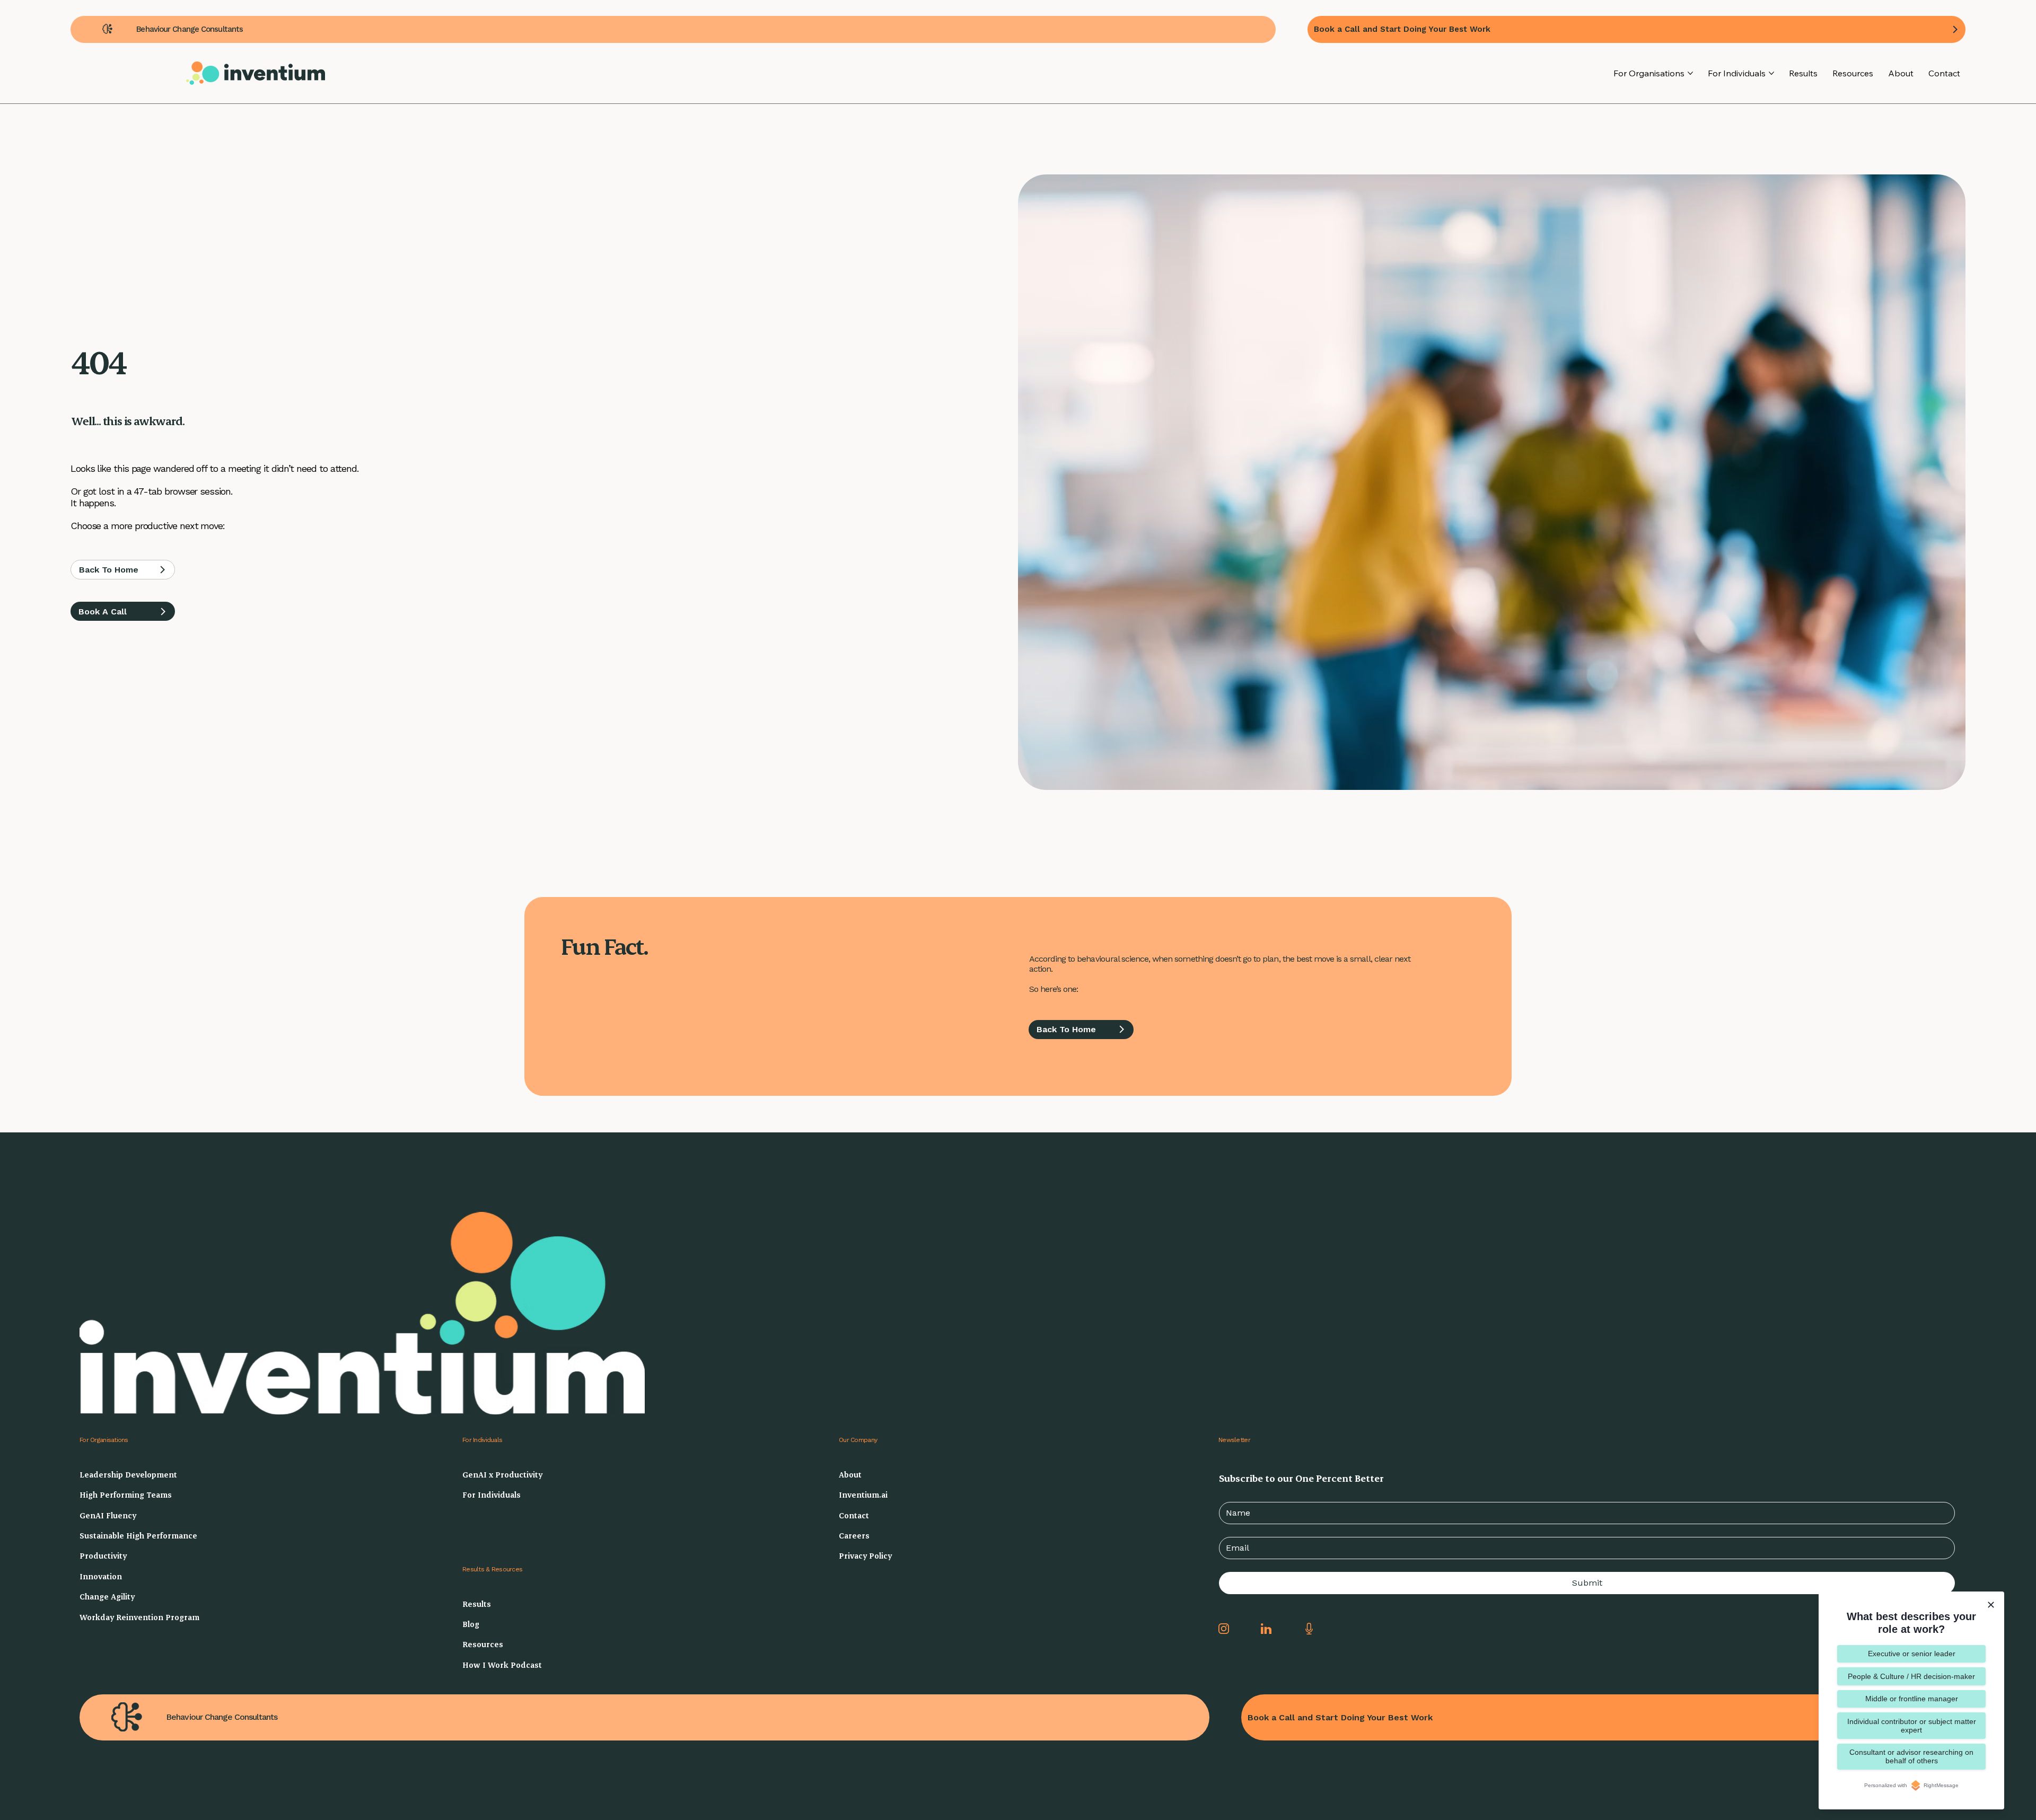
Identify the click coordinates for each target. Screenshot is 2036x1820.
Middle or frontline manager (1912, 1699)
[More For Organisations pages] (1690, 73)
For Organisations (104, 1440)
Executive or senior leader (1912, 1654)
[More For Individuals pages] (1771, 73)
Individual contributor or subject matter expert (1912, 1726)
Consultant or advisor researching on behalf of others (1911, 1756)
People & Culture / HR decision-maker (1911, 1676)
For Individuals (482, 1440)
